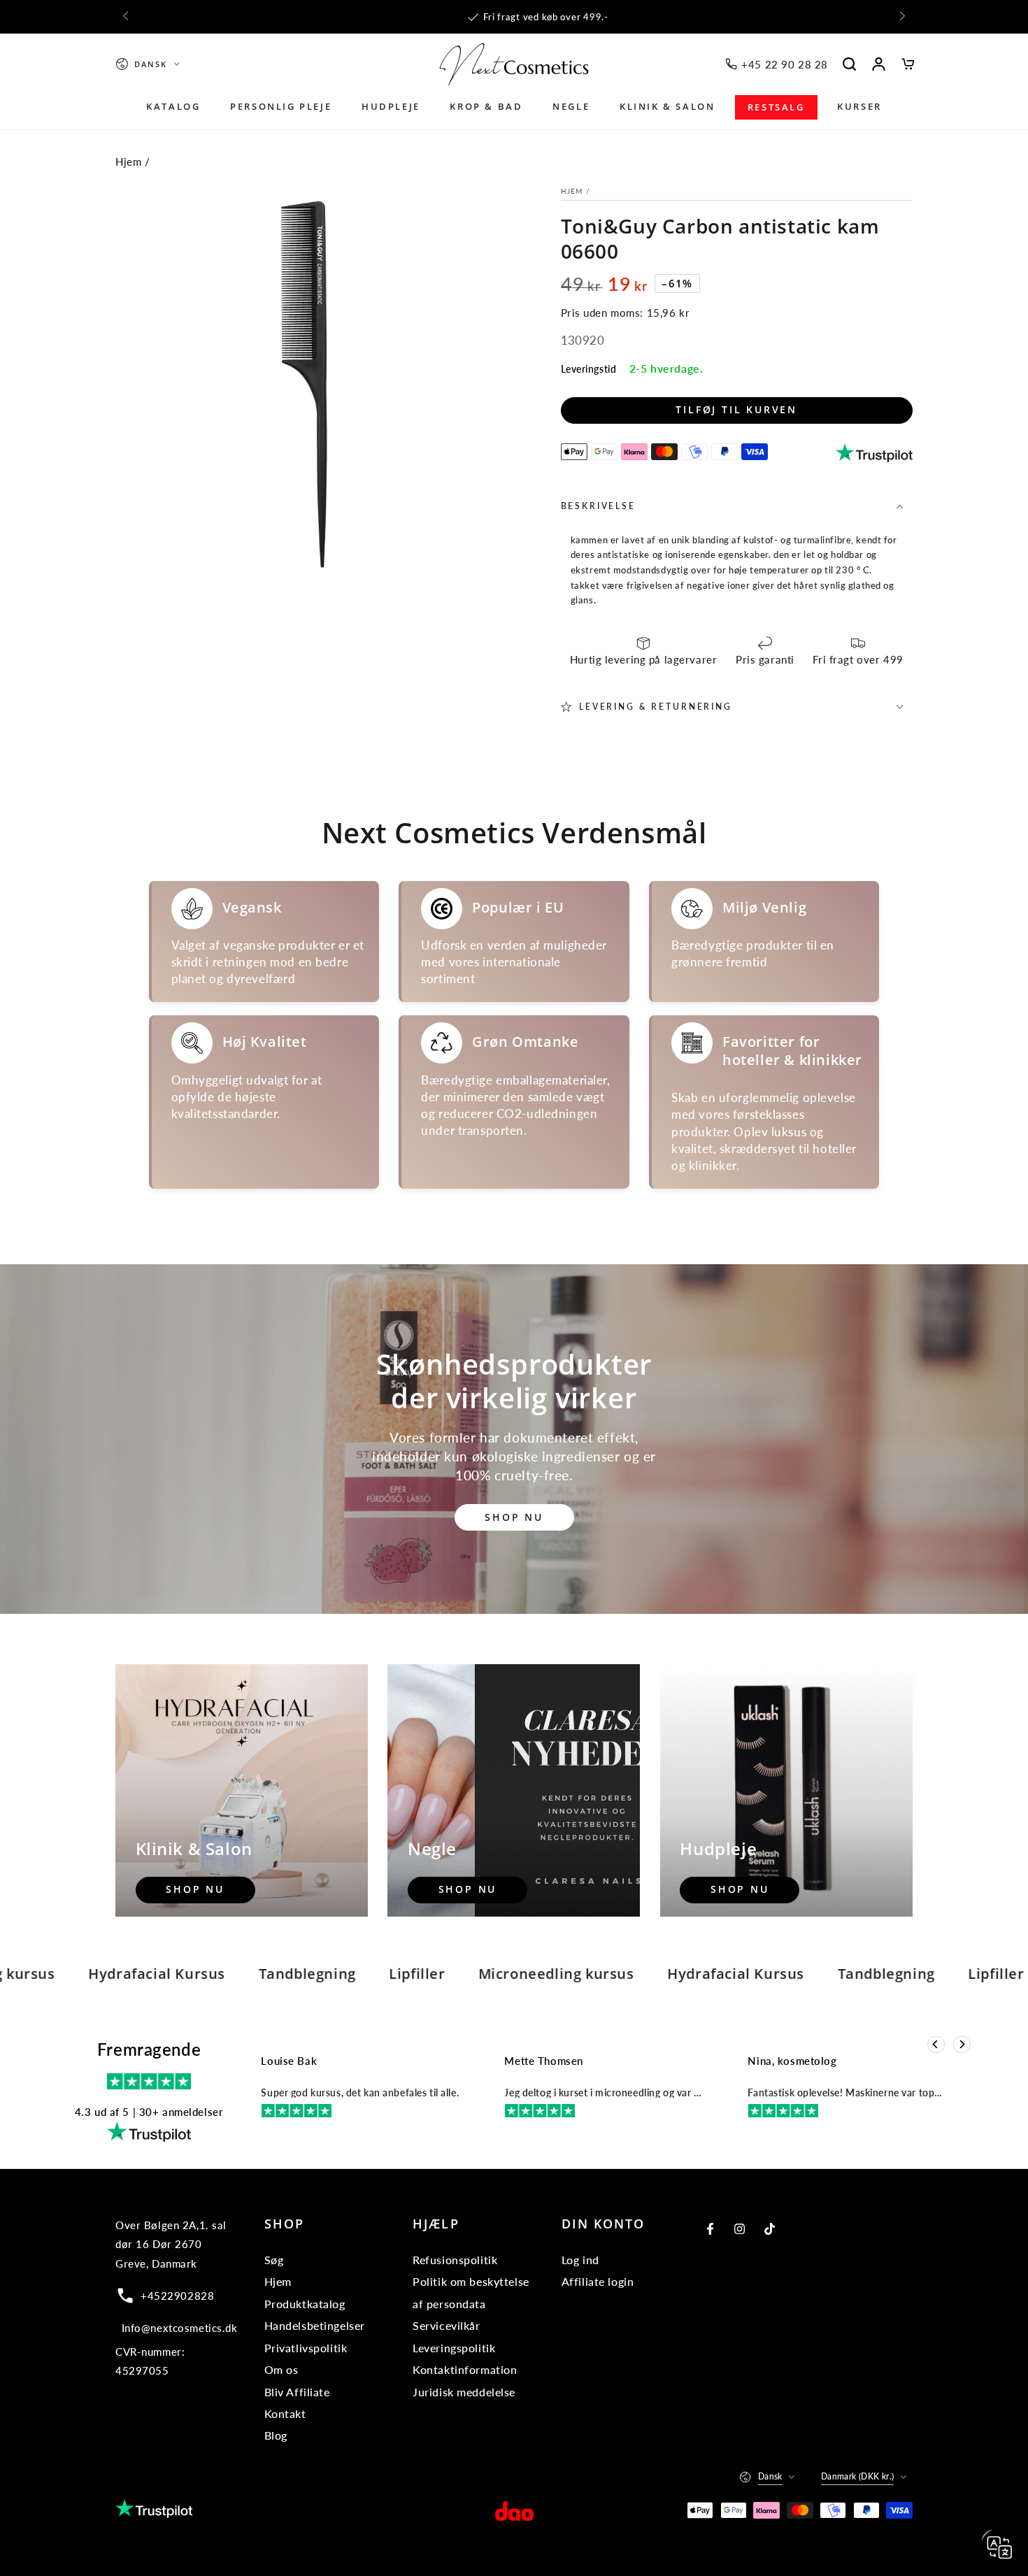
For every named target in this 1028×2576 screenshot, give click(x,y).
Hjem (128, 162)
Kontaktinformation (465, 2369)
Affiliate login (598, 2281)
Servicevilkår (446, 2325)
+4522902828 (177, 2296)
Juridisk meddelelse (464, 2392)
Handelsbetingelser (315, 2325)
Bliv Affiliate (297, 2392)
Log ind (580, 2260)
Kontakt (285, 2413)
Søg (274, 2260)
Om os (281, 2369)
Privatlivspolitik (306, 2348)
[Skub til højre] (901, 17)
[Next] (962, 2045)
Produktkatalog (305, 2304)
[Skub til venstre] (127, 17)
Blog (276, 2435)
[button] (850, 64)
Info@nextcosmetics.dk (180, 2328)
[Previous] (936, 2045)
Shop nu (514, 1517)
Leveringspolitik (454, 2348)
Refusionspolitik (455, 2260)
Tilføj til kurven (736, 409)
